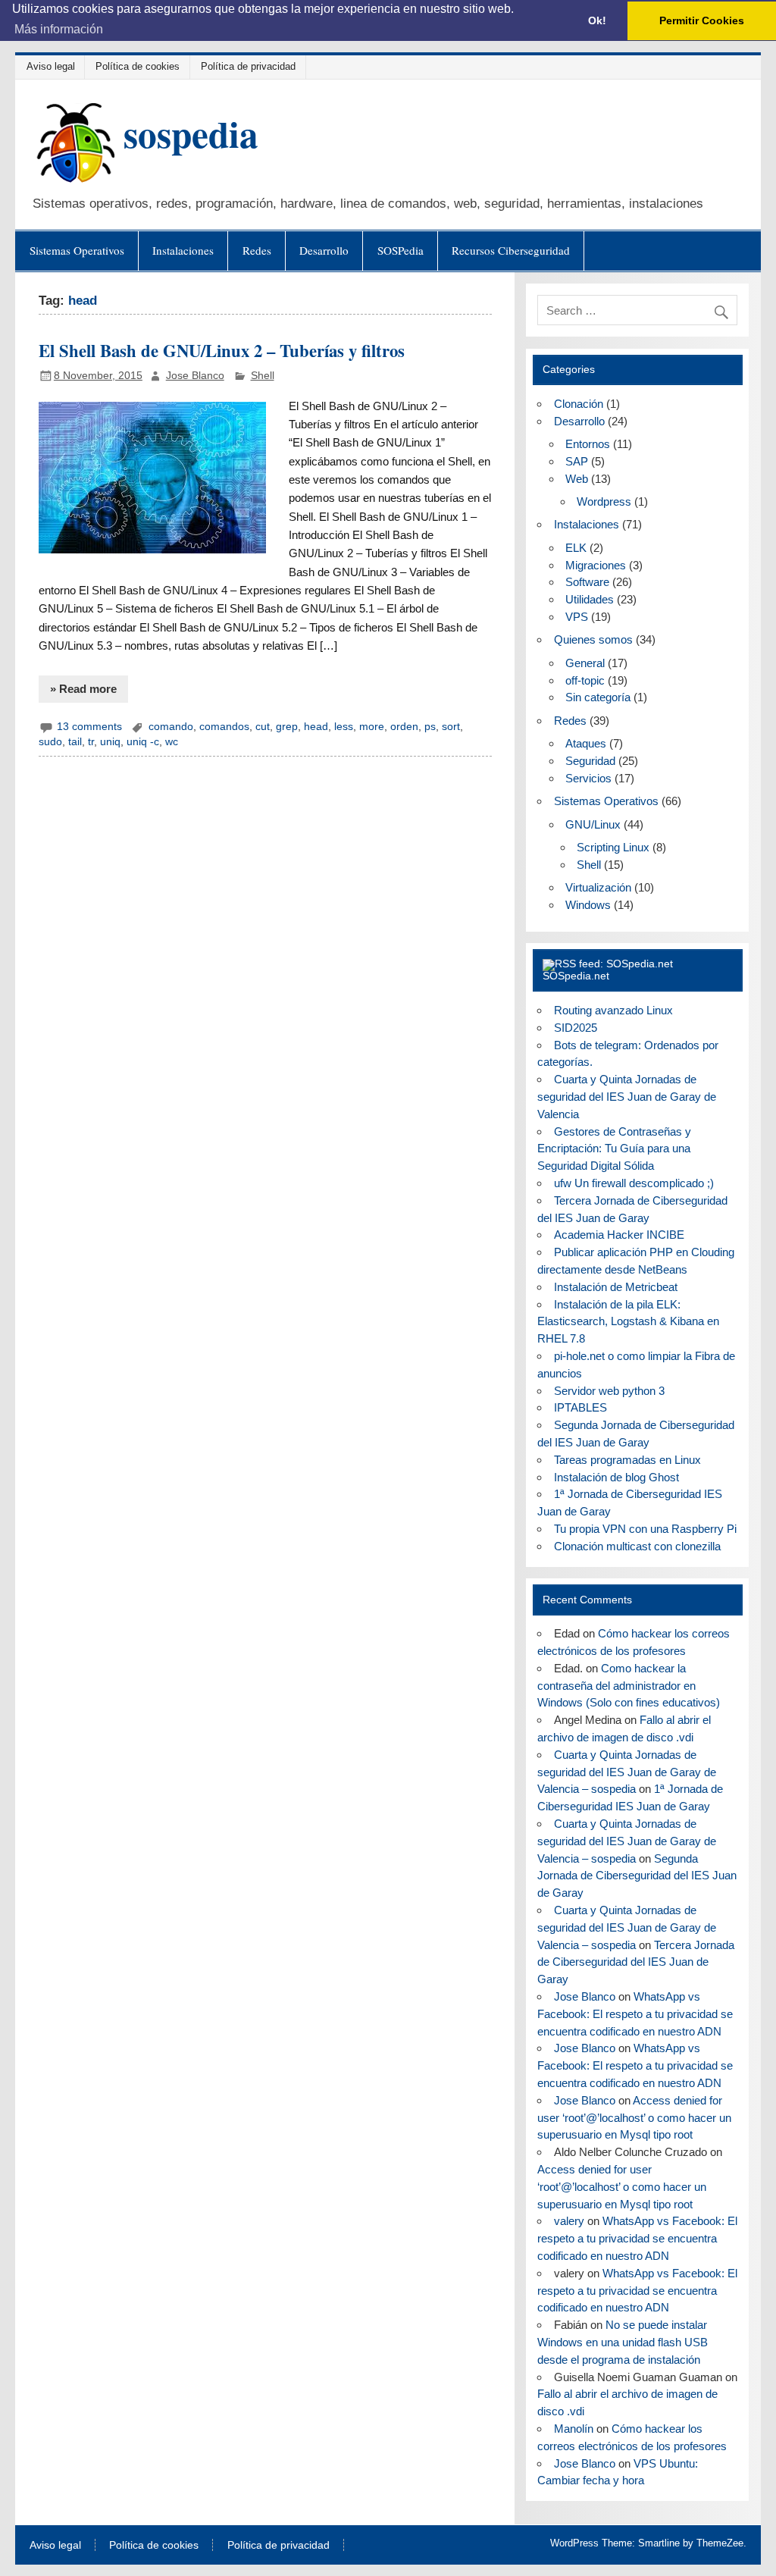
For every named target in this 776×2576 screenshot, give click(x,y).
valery (569, 2221)
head (316, 727)
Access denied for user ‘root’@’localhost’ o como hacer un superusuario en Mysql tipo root (634, 2118)
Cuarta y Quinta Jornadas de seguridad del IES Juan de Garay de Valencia (627, 1097)
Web (577, 479)
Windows (588, 905)
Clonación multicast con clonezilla (637, 1546)
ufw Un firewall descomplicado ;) (634, 1183)
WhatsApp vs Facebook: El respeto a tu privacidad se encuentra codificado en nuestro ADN (635, 2014)
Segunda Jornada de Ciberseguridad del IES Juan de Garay (637, 1876)
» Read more (83, 689)
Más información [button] (59, 29)
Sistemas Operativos (77, 250)
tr (91, 742)
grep (287, 727)
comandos (224, 727)
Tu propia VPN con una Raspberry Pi (645, 1529)
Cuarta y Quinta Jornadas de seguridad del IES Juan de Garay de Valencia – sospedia (627, 1772)
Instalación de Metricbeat (616, 1287)
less (344, 727)
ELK (576, 548)
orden (404, 727)
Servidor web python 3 (609, 1391)
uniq (110, 742)
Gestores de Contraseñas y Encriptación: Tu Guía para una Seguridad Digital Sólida (614, 1149)
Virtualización (598, 887)
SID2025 (576, 1028)
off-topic (585, 680)
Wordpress (604, 501)
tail (75, 742)
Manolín (574, 2429)
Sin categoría (598, 697)
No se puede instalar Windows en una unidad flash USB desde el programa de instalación (623, 2342)
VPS (577, 617)
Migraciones (596, 565)
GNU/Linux (593, 824)
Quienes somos (593, 639)
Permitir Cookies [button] (702, 20)
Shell (263, 376)
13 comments (89, 727)
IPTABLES (580, 1407)
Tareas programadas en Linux (627, 1460)
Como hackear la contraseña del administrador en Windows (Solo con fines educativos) (629, 1686)
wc (172, 742)
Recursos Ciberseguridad (511, 250)
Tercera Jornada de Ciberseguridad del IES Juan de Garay (636, 1962)
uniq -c (143, 742)
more (372, 727)
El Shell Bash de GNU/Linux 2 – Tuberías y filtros (222, 351)
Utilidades (590, 599)
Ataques (586, 743)
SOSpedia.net (576, 976)
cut (263, 727)
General (585, 663)
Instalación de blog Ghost (616, 1477)
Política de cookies (138, 66)
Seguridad (590, 761)
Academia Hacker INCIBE (619, 1235)
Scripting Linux (613, 847)
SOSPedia (401, 250)
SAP (577, 461)
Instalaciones (183, 250)
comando (171, 727)
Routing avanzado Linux (613, 1010)
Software (587, 582)
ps (430, 727)
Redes (257, 250)
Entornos (588, 444)
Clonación (579, 404)
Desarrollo (324, 250)
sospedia (191, 133)
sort (451, 727)
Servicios (588, 778)
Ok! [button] (597, 20)
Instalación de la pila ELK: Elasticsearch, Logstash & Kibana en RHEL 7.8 (628, 1322)
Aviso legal (51, 66)
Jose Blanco (195, 376)
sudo (50, 742)
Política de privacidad (248, 66)
